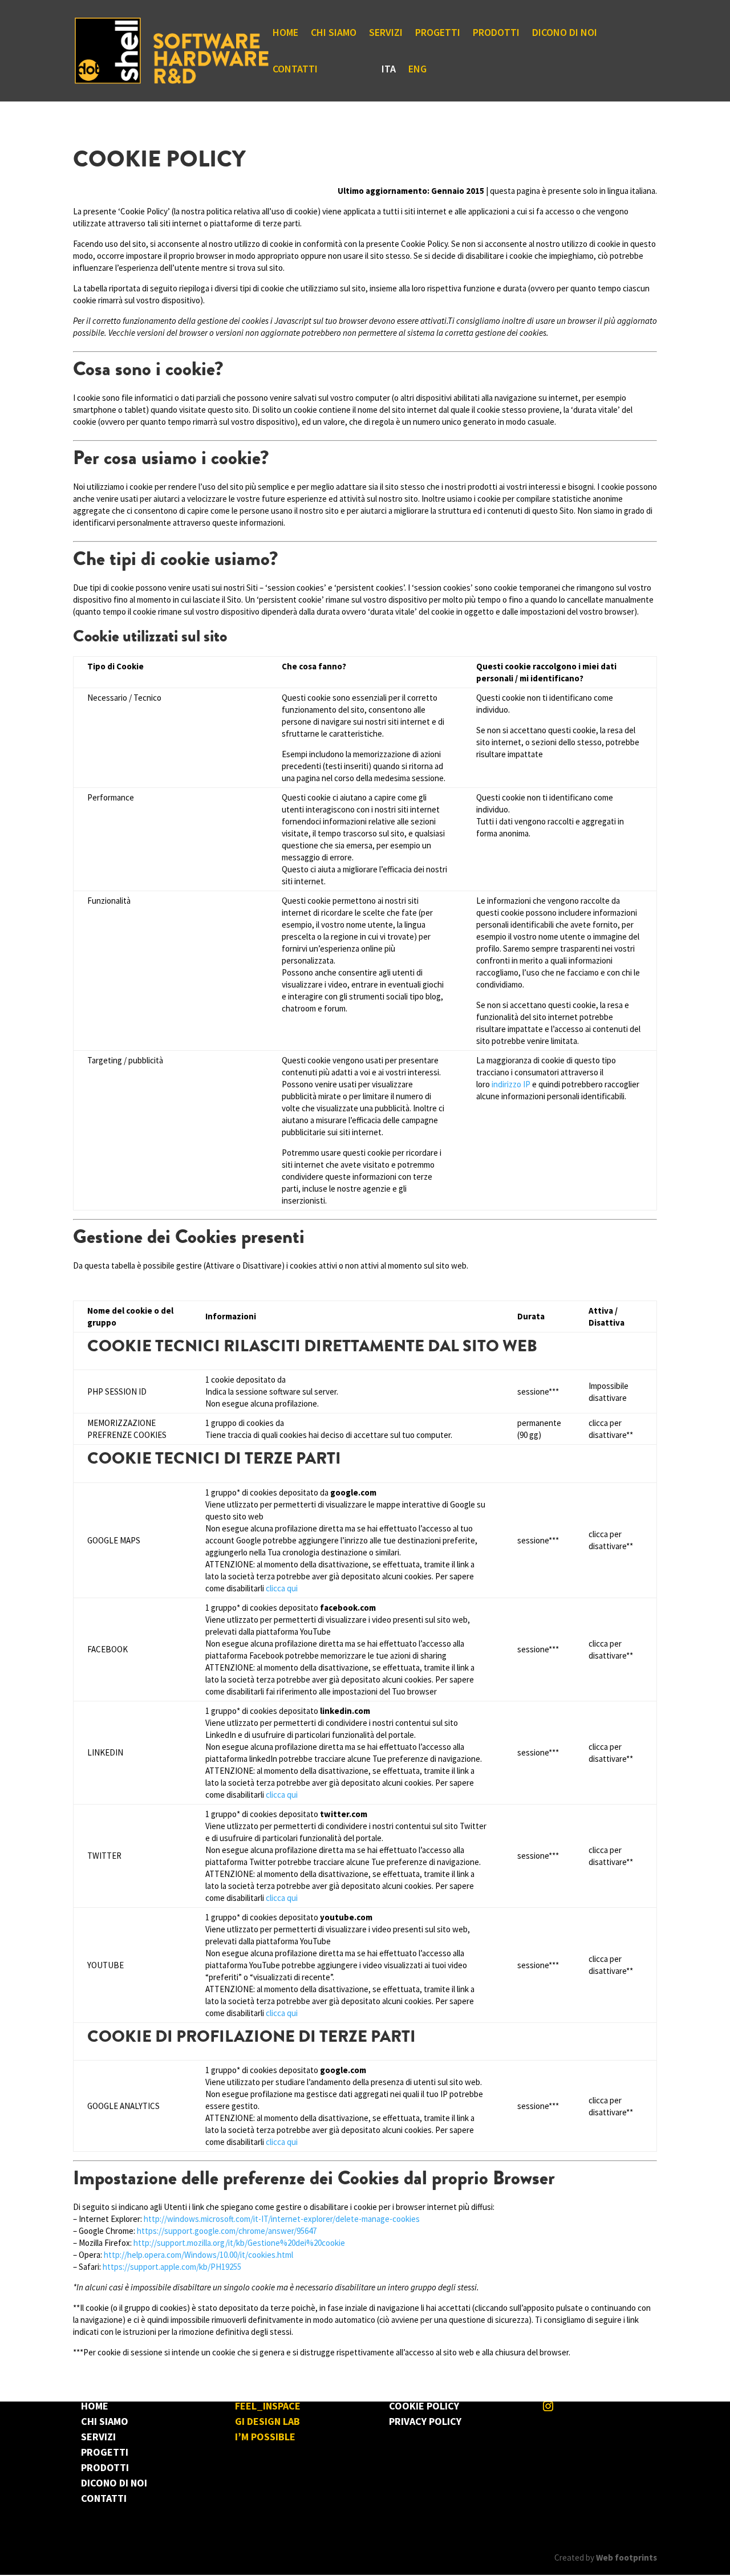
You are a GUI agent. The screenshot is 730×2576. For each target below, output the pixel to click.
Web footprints (626, 2557)
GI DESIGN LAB (267, 2421)
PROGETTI (438, 34)
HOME (285, 34)
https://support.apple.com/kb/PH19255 (172, 2267)
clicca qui (282, 1588)
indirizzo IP (511, 1084)
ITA (389, 70)
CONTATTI (295, 70)
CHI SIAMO (334, 34)
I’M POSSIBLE (265, 2437)
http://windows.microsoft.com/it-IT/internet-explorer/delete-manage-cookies (282, 2219)
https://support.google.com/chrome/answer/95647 (227, 2231)
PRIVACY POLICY (425, 2421)
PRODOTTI (496, 34)
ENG (417, 70)
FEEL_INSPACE (268, 2406)
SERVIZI (386, 34)
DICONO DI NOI (565, 34)
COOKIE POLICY (424, 2406)
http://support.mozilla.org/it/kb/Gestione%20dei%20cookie (238, 2243)
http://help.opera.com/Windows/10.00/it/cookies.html (198, 2255)
